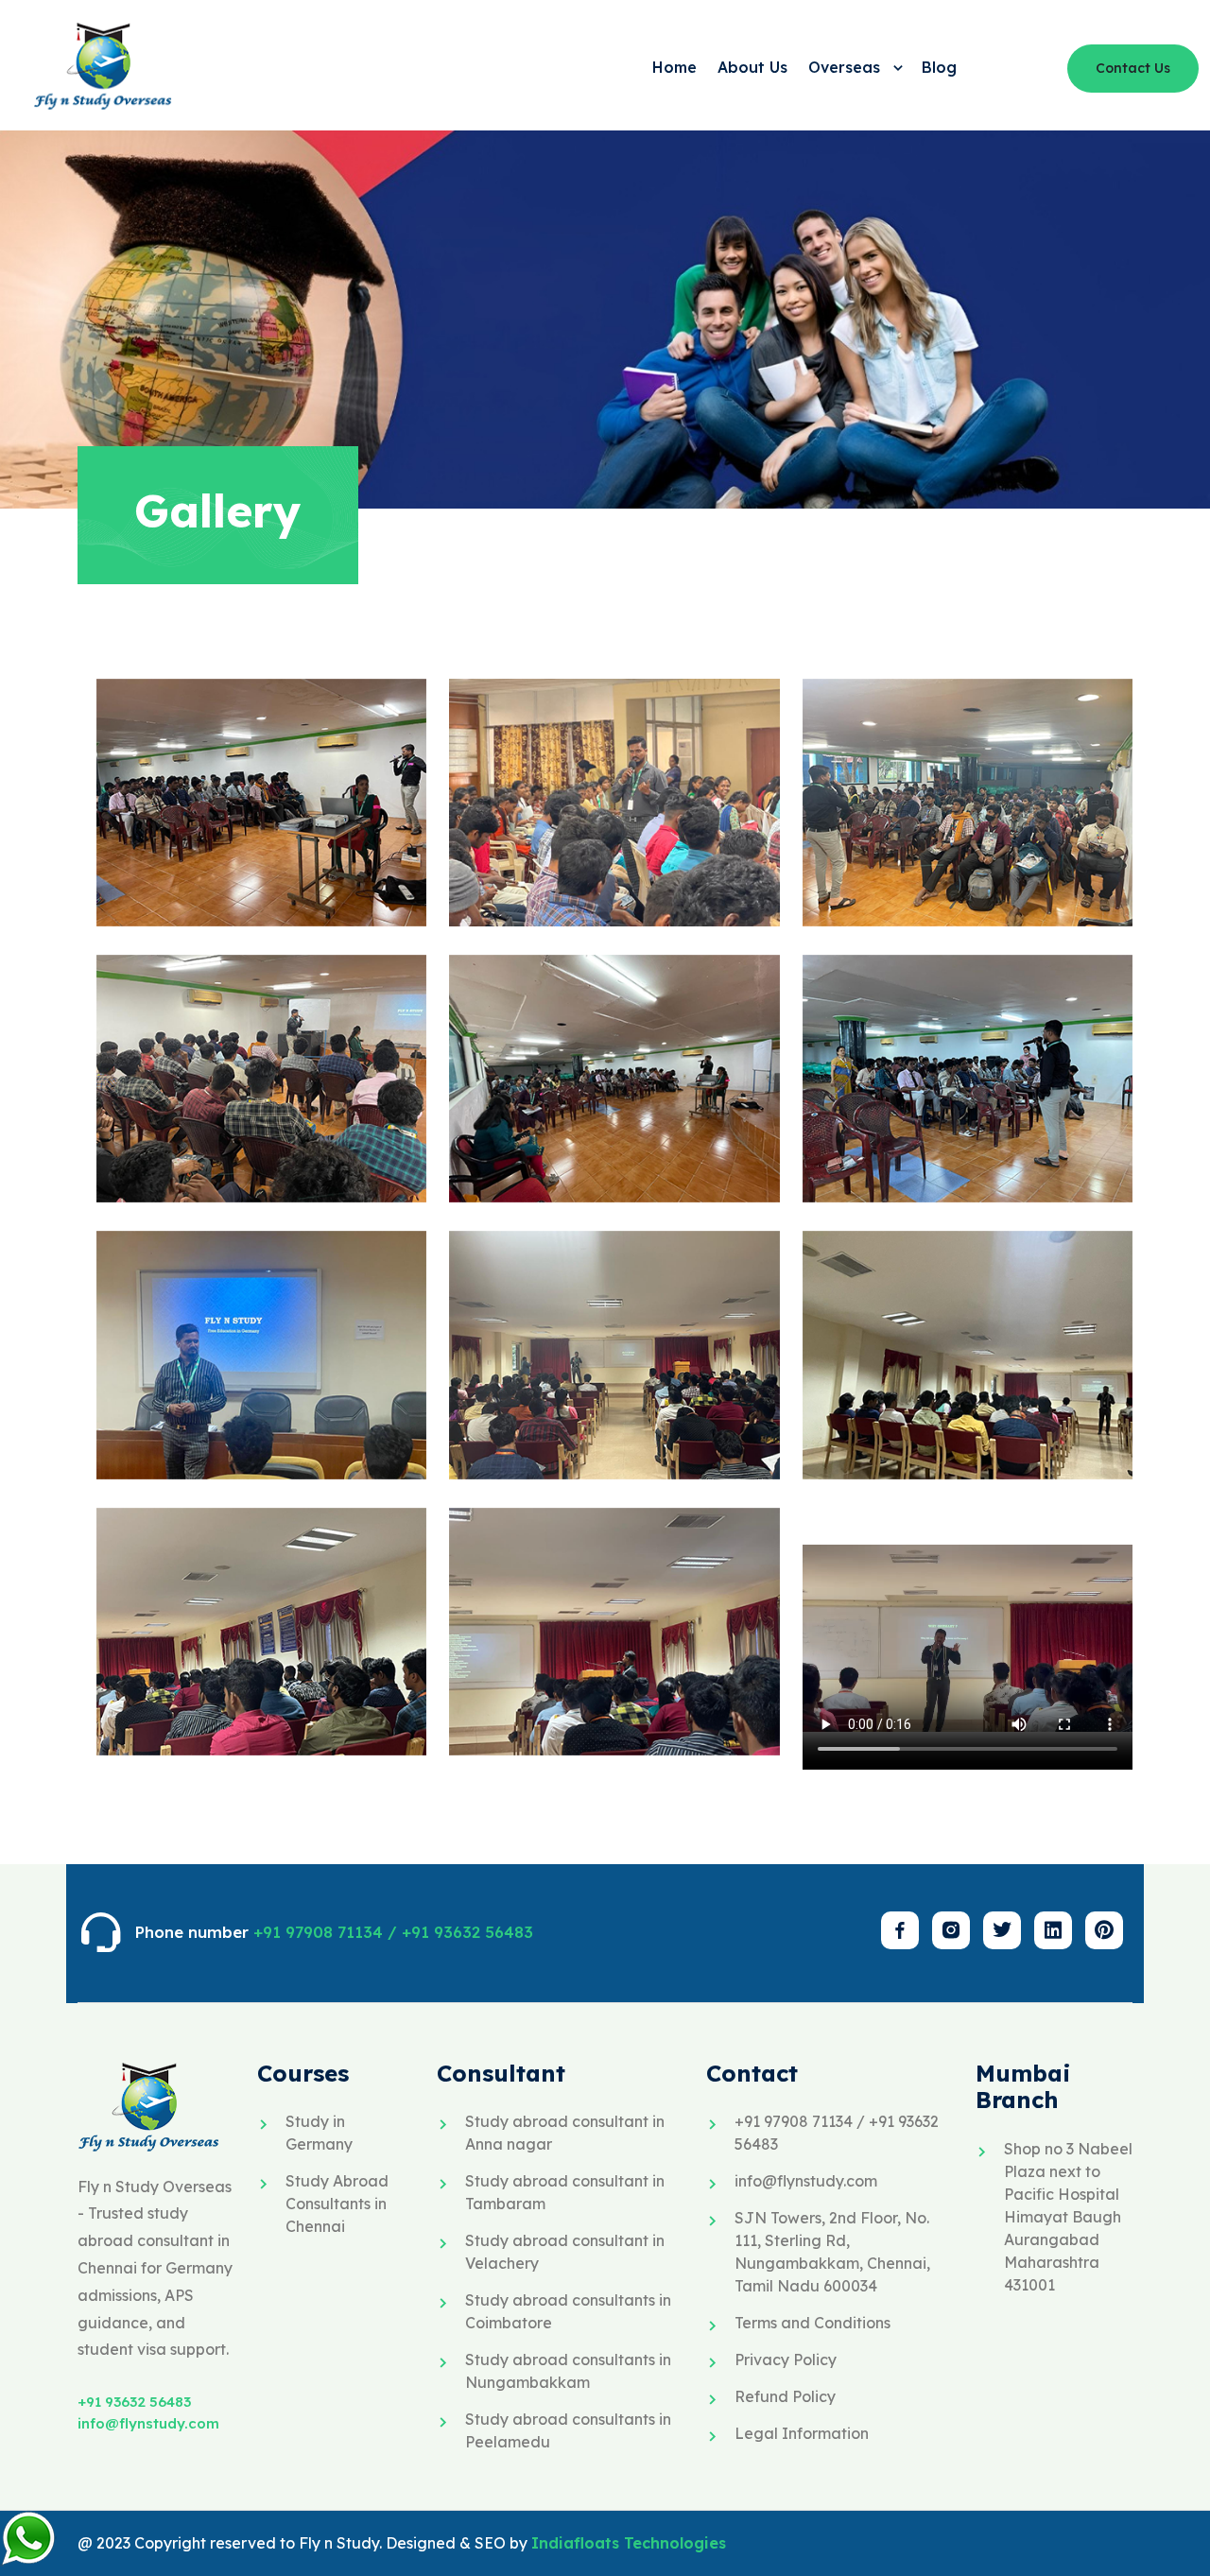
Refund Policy (785, 2396)
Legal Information (802, 2433)
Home (674, 67)
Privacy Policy (786, 2360)
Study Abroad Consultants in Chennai (337, 2204)
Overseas (847, 67)
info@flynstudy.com (148, 2423)
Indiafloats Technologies (629, 2543)
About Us (752, 67)
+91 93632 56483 (134, 2402)
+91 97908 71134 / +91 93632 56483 (393, 1932)
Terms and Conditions (812, 2323)
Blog (939, 67)
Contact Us (1133, 68)
